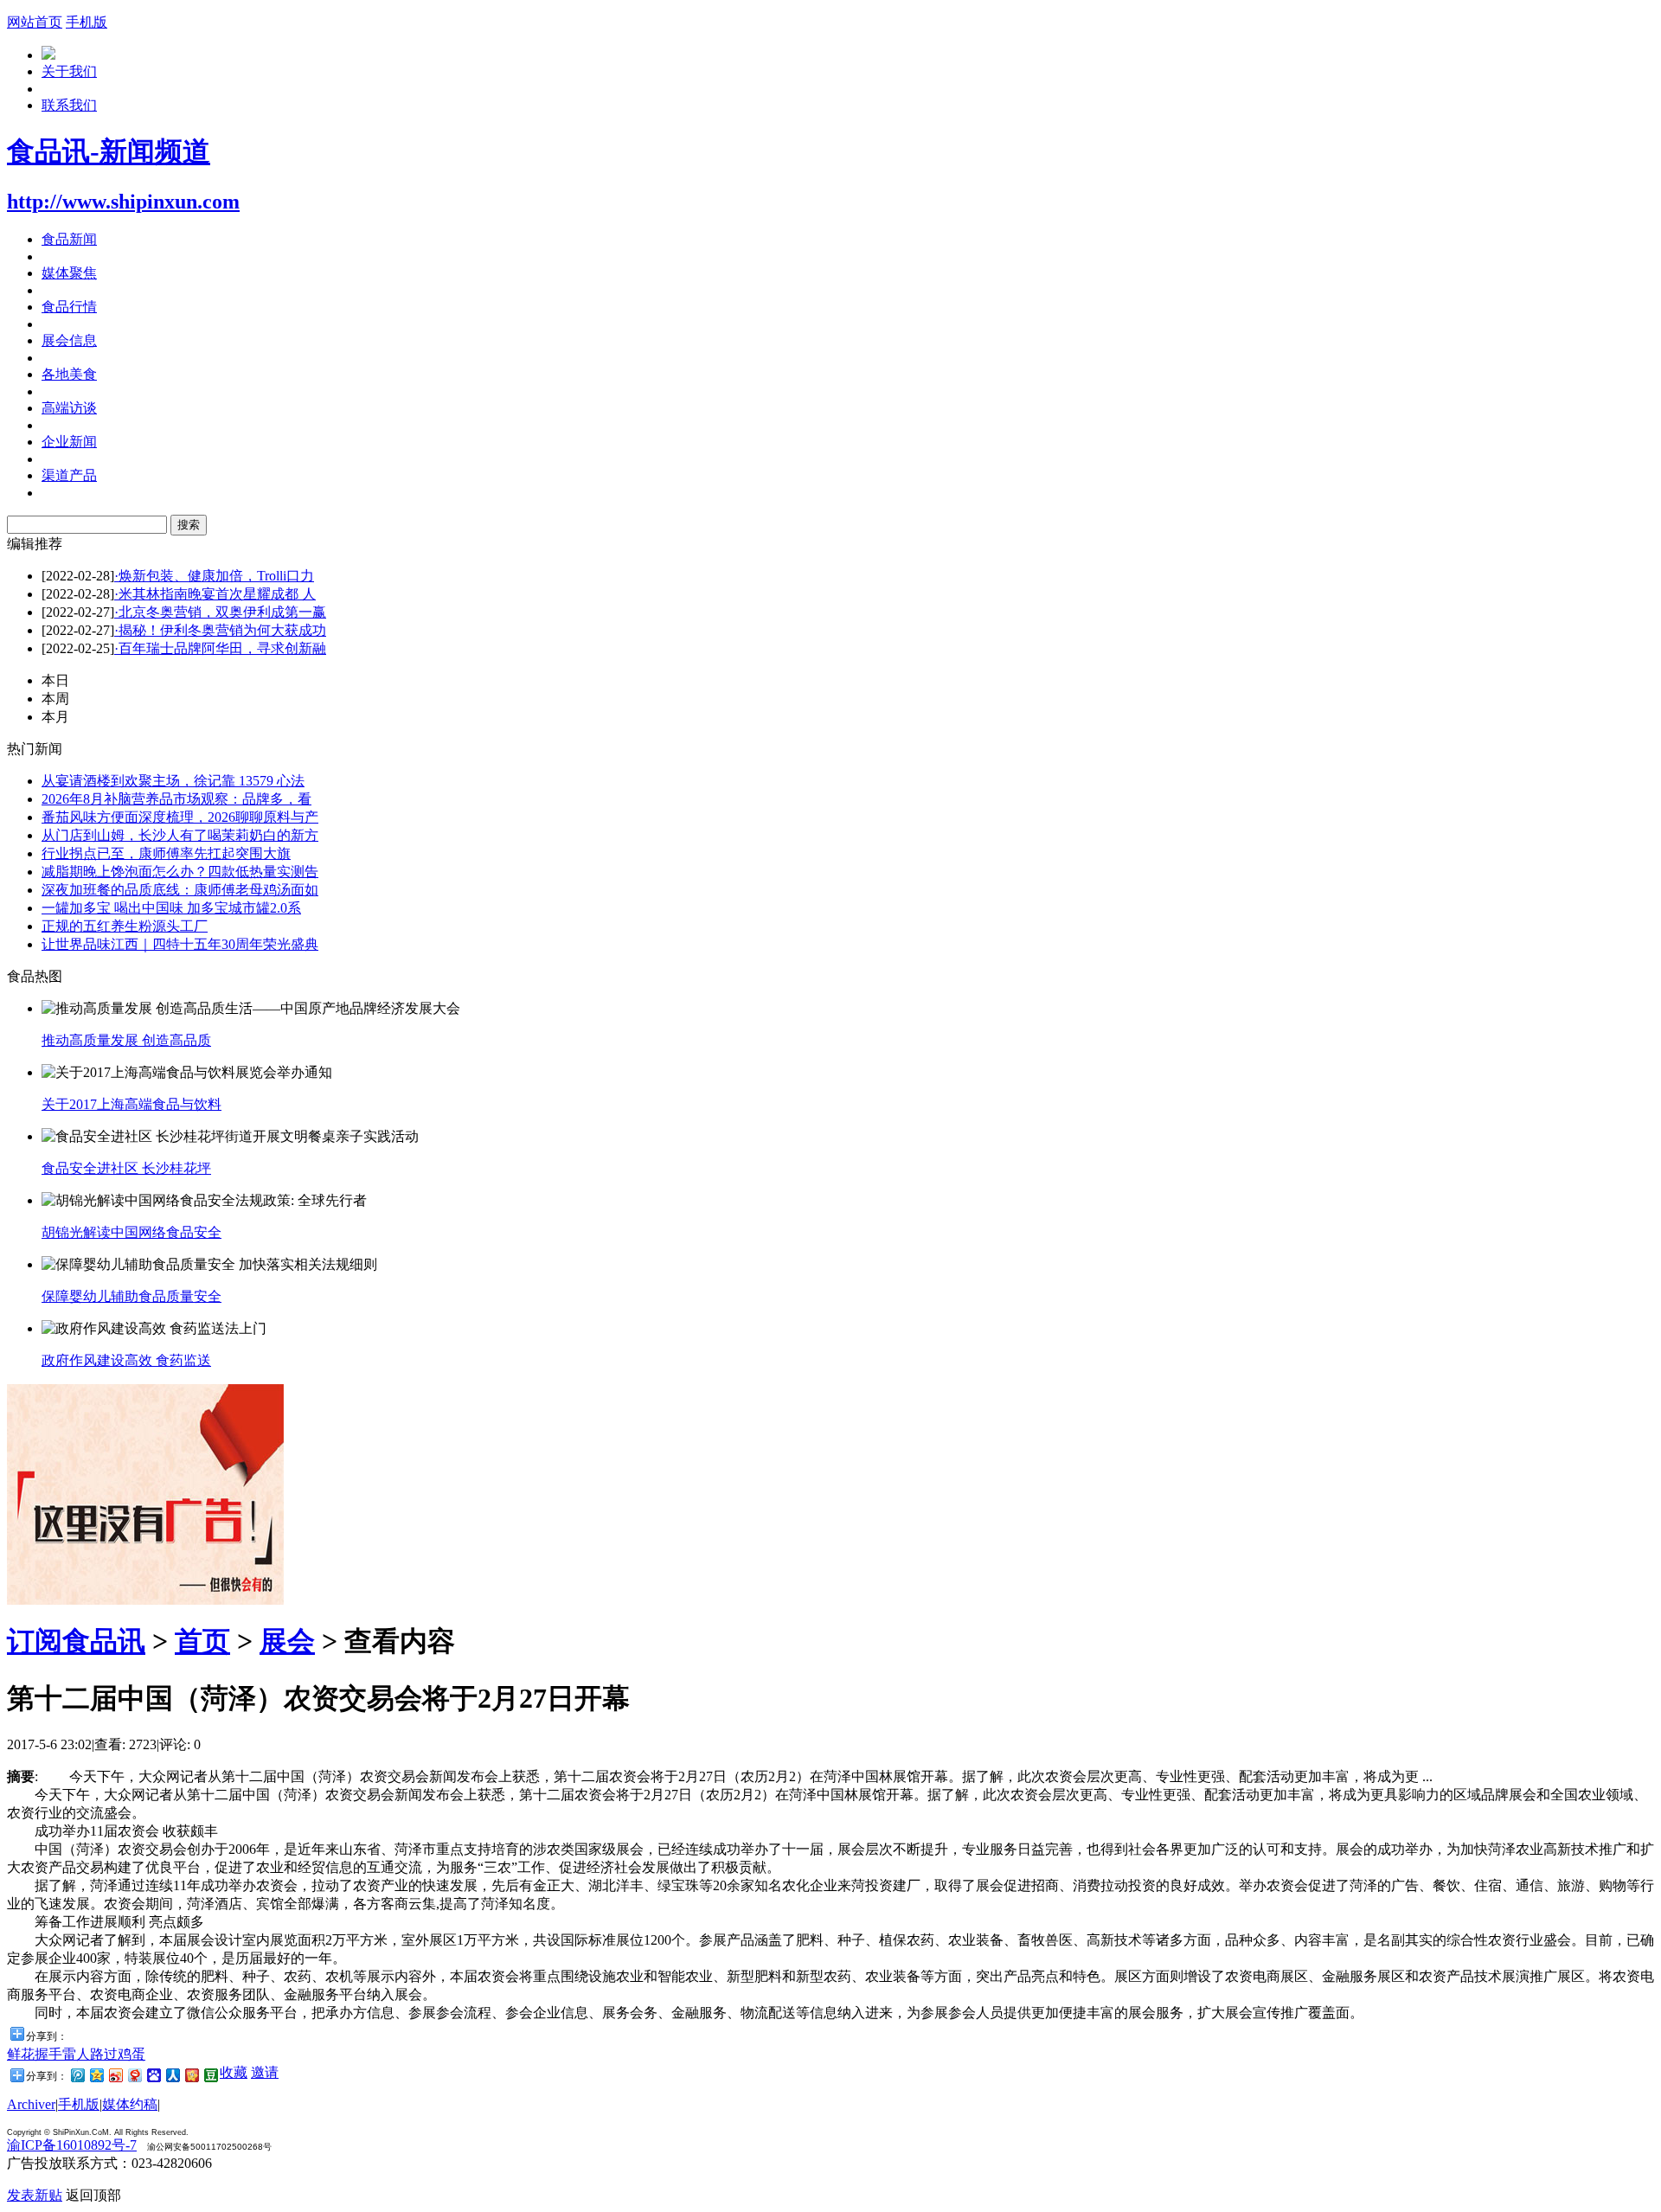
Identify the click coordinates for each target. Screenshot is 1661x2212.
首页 (202, 1641)
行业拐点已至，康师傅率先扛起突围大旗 (166, 853)
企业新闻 (69, 442)
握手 (48, 2054)
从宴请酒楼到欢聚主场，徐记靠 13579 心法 (173, 781)
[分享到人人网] (172, 2075)
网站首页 (35, 22)
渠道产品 (69, 475)
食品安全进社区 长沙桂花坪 (126, 1168)
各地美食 (69, 374)
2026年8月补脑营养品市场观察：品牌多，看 (176, 799)
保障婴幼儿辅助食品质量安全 (131, 1296)
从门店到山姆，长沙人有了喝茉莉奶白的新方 (180, 835)
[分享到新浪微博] (115, 2075)
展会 (287, 1641)
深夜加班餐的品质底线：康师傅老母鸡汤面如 (180, 890)
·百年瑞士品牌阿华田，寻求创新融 (220, 648)
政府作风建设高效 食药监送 (126, 1360)
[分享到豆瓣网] (210, 2075)
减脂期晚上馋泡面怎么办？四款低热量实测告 (180, 872)
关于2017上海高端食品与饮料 (131, 1104)
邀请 (265, 2072)
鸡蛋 (131, 2054)
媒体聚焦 (69, 273)
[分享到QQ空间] (96, 2075)
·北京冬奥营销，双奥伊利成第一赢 (220, 612)
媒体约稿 (130, 2104)
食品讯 (104, 1641)
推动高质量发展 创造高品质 (126, 1040)
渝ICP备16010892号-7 (72, 2145)
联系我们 (69, 105)
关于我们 (69, 71)
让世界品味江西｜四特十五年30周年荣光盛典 (180, 944)
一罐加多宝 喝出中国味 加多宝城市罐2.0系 (171, 908)
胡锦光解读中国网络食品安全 (131, 1232)
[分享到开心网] (191, 2075)
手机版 (87, 22)
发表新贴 (35, 2195)
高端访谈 (69, 408)
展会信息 (69, 340)
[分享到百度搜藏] (153, 2075)
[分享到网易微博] (134, 2075)
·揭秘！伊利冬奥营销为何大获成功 (220, 630)
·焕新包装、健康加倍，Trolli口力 (214, 576)
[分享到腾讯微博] (77, 2075)
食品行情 (69, 307)
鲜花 (21, 2054)
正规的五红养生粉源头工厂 (125, 926)
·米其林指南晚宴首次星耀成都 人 (215, 594)
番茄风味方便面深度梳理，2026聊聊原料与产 (180, 817)
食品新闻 (69, 239)
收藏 (234, 2072)
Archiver (31, 2104)
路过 (104, 2054)
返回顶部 (93, 2195)
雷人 (76, 2054)
